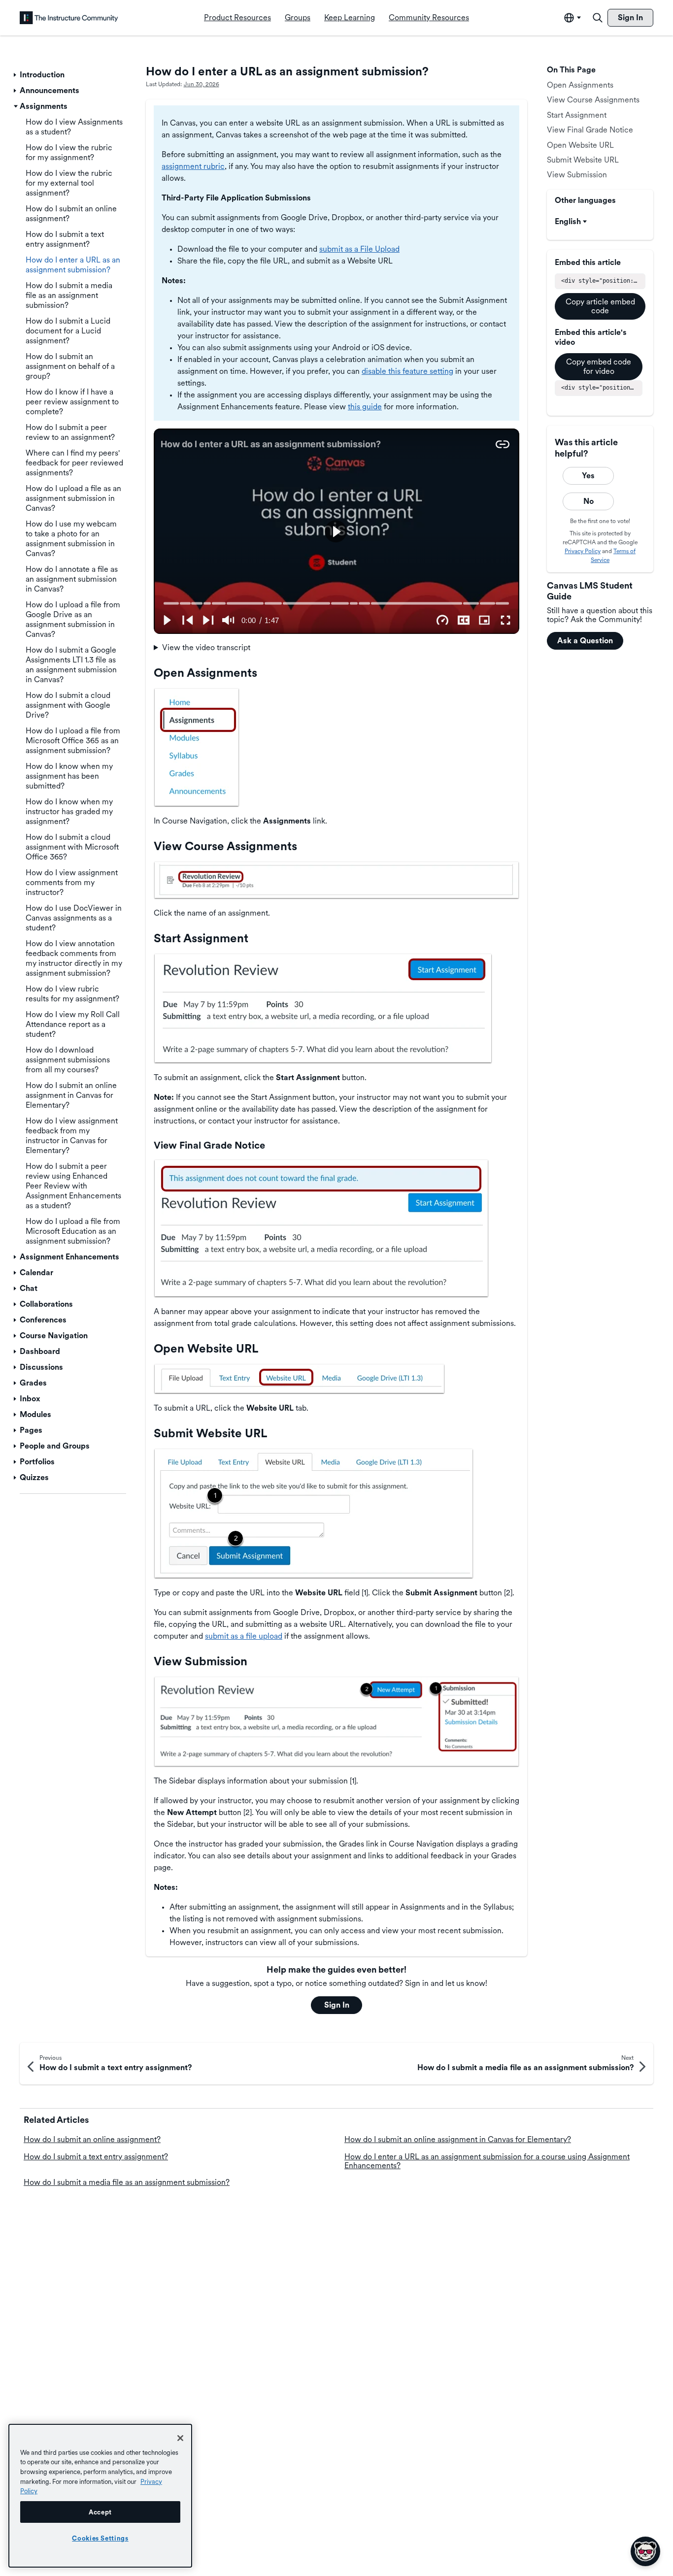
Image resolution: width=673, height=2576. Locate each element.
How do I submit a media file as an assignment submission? (127, 2182)
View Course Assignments (593, 100)
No (589, 501)
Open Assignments (580, 85)
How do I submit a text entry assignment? (96, 2157)
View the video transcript (206, 647)
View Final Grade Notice (590, 130)
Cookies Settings (100, 2538)
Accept (100, 2512)
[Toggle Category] (16, 75)
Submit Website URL (583, 160)
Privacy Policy (583, 551)
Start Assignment (577, 115)
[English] (69, 18)
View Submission (577, 175)
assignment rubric (193, 166)
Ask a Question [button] (585, 641)
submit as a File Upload (359, 249)
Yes (588, 476)
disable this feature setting (407, 371)
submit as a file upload (244, 1636)
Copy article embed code (600, 306)
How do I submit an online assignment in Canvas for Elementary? (458, 2139)
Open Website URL (580, 145)
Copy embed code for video (599, 366)
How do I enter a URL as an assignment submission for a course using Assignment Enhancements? (487, 2161)
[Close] (180, 2438)
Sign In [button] (337, 2005)
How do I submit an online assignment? (92, 2139)
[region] (100, 2496)
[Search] (598, 18)
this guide (365, 407)
